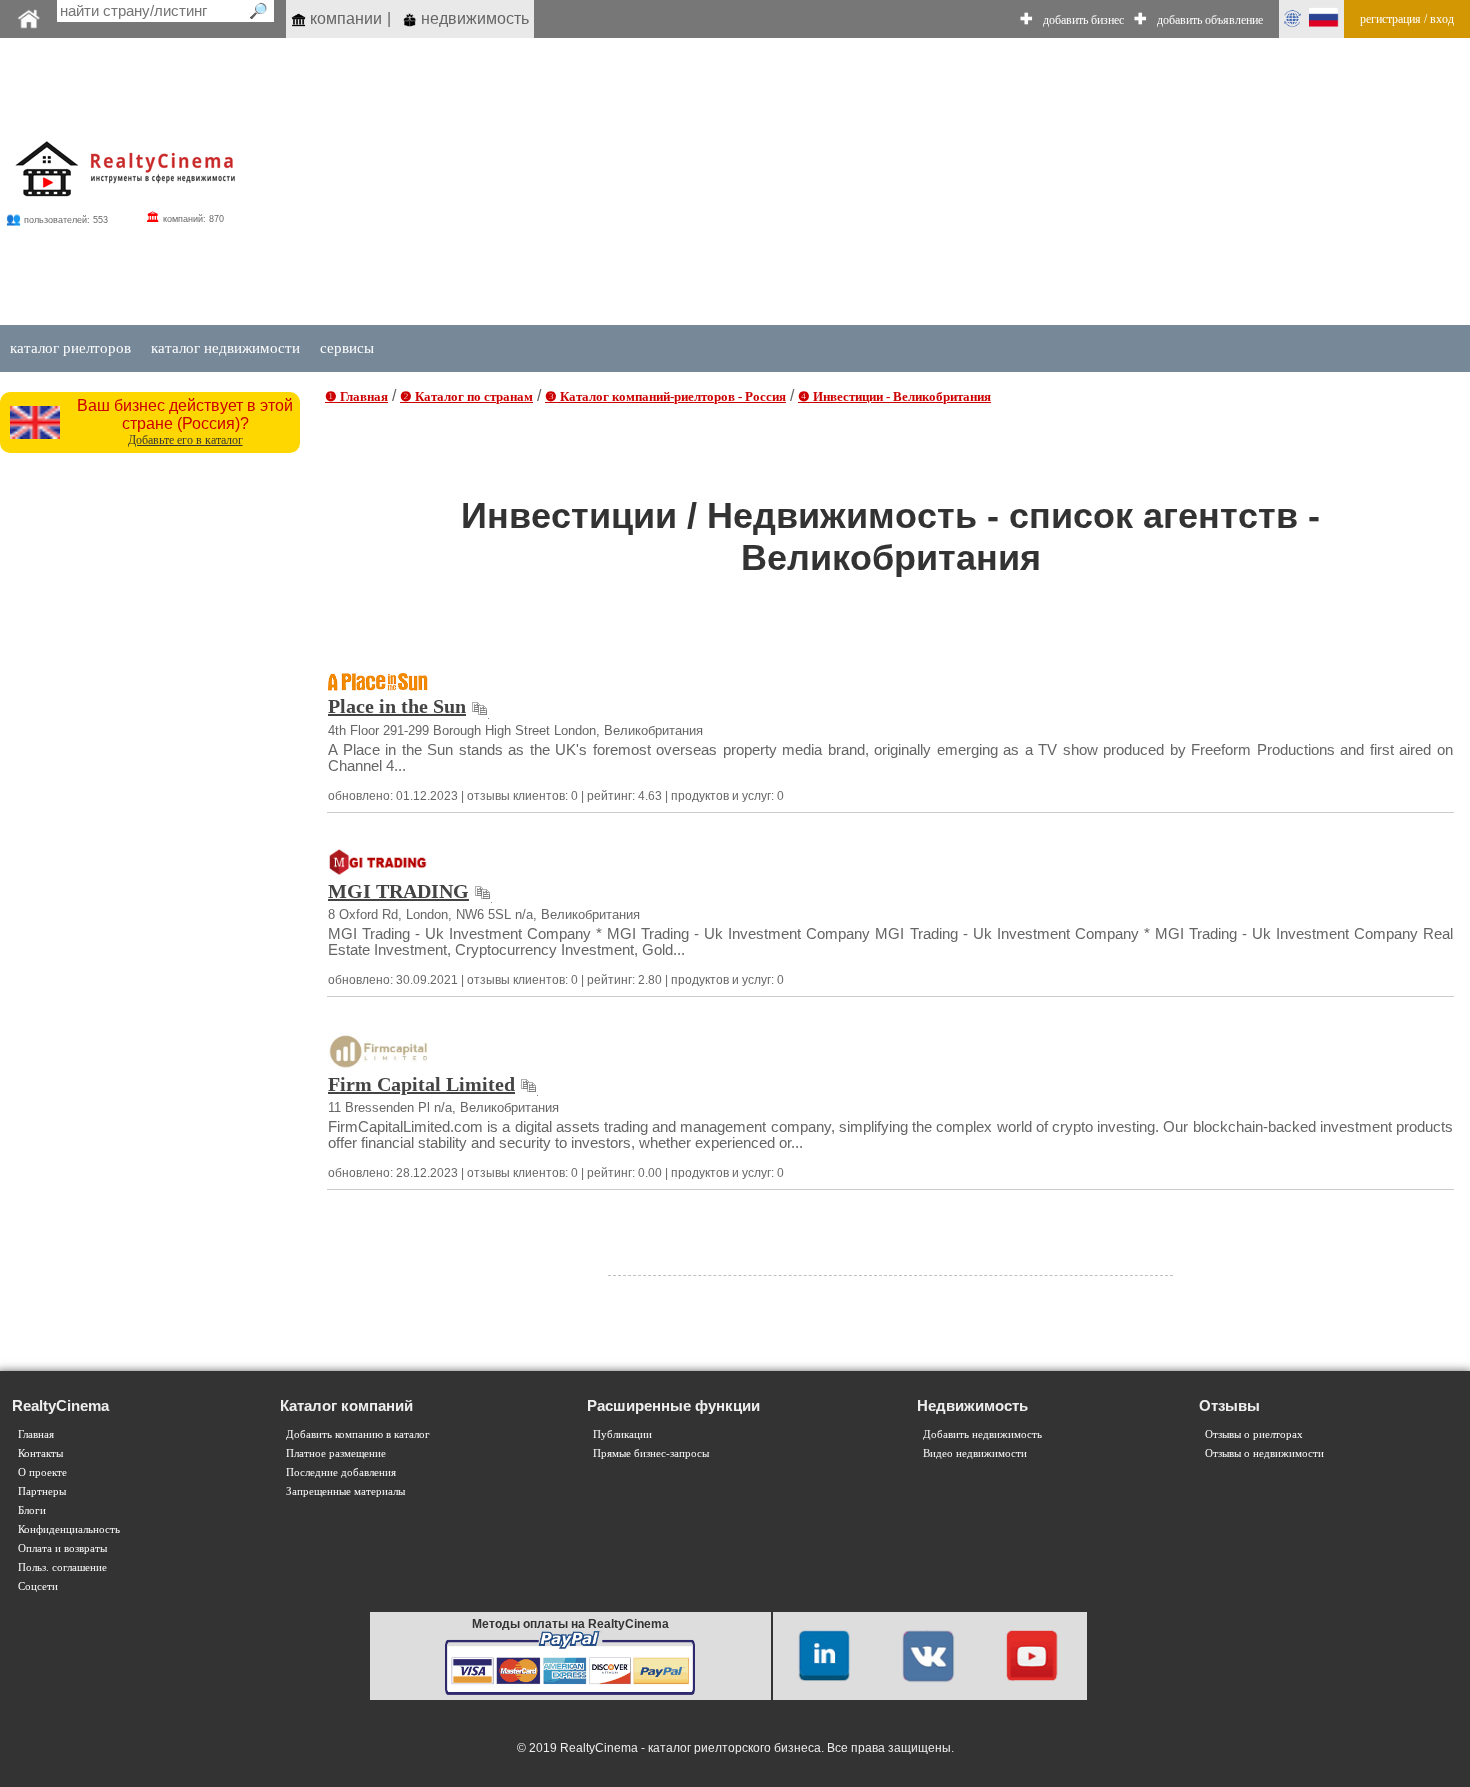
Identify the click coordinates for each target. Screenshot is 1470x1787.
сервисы (347, 348)
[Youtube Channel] (1032, 1654)
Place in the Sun (397, 706)
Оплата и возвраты (62, 1548)
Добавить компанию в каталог (358, 1434)
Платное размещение (336, 1453)
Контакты (40, 1453)
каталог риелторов (70, 348)
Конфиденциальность (69, 1529)
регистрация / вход (1407, 19)
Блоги (32, 1510)
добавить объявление (1210, 20)
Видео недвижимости (975, 1453)
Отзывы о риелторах (1254, 1434)
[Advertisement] (152, 763)
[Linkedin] (824, 1654)
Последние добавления (341, 1472)
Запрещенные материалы (345, 1491)
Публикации (622, 1434)
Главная (36, 1434)
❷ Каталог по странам (466, 396)
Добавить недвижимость (982, 1434)
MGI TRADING (398, 891)
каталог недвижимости (225, 348)
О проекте (42, 1472)
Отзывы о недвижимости (1264, 1453)
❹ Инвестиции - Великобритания (894, 396)
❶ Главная (356, 396)
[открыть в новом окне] (479, 706)
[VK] (928, 1654)
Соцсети (38, 1586)
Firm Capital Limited (421, 1084)
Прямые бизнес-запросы (651, 1453)
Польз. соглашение (62, 1567)
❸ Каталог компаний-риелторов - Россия (665, 396)
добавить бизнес (1083, 20)
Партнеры (42, 1491)
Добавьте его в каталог (185, 440)
